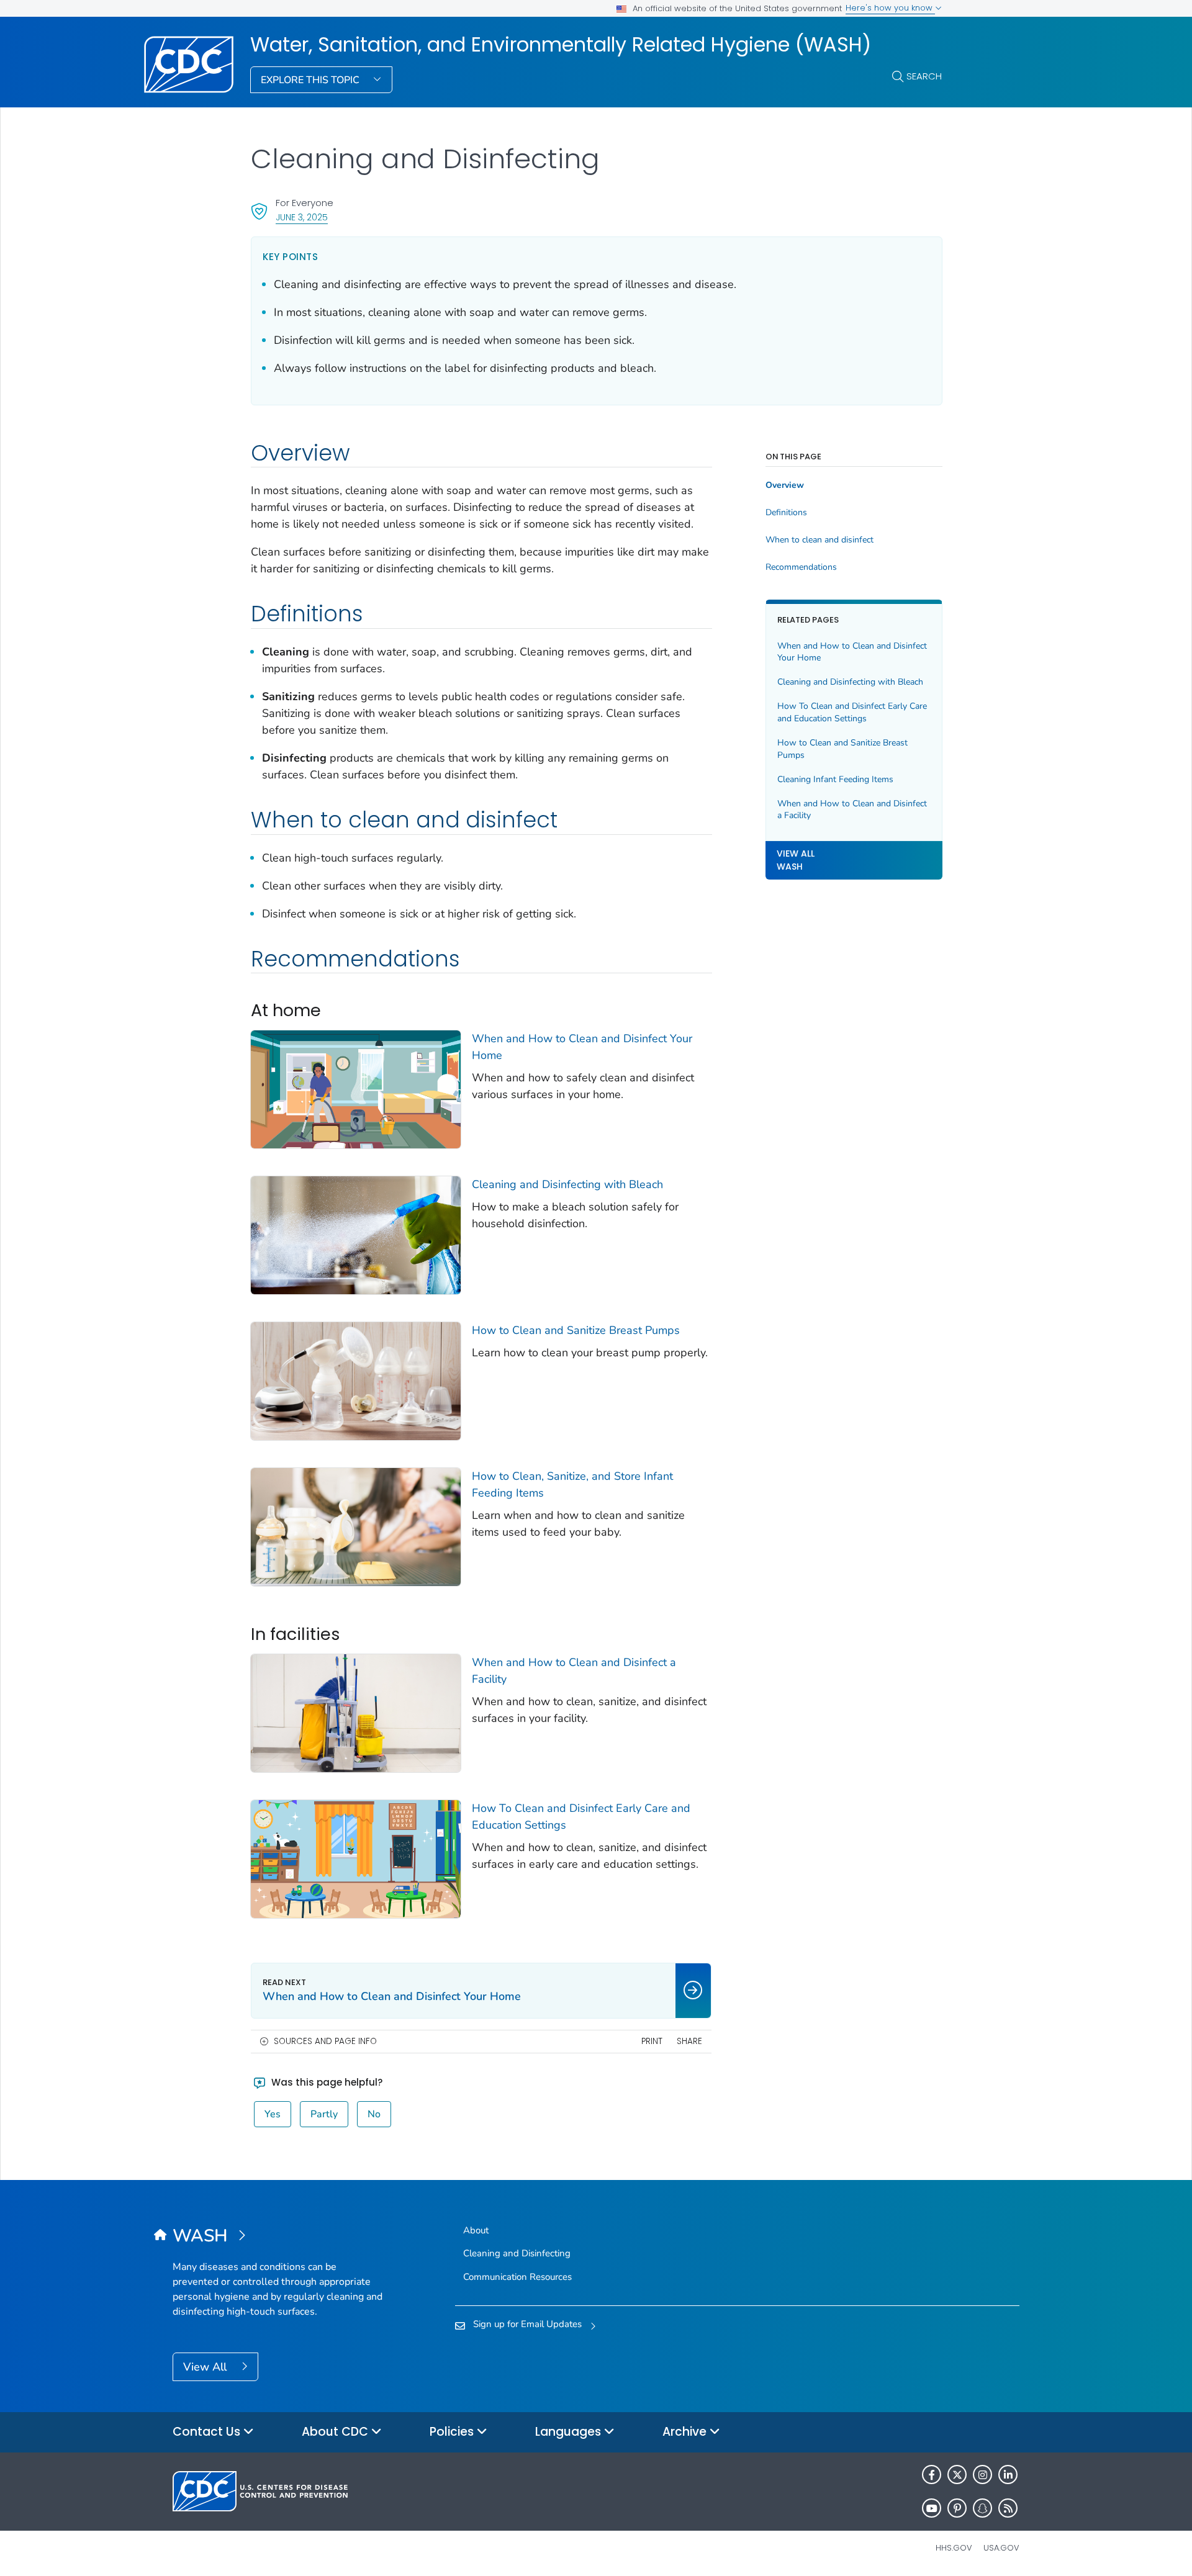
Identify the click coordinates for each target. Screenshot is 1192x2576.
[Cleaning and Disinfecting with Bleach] (356, 1234)
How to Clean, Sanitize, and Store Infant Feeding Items (572, 1484)
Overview (785, 485)
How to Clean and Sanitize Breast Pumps (576, 1330)
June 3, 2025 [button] (302, 217)
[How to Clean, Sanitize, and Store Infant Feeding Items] (356, 1526)
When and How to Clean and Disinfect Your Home (582, 1047)
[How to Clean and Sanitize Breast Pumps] (356, 1380)
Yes (273, 2114)
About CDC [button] (336, 2432)
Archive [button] (686, 2432)
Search (924, 76)
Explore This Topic (311, 80)
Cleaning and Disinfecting (517, 2253)
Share (689, 2041)
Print (652, 2041)
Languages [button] (570, 2432)
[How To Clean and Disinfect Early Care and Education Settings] (356, 1858)
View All (206, 2367)
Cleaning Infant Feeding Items (835, 779)
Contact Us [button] (208, 2432)
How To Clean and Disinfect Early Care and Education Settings (581, 1817)
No (374, 2114)
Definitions (786, 513)
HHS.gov (954, 2548)
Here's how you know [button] (890, 8)
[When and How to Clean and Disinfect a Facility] (356, 1712)
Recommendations (801, 567)
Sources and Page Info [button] (325, 2041)
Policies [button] (453, 2432)
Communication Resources (517, 2277)
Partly (324, 2114)
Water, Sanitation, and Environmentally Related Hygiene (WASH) (561, 45)
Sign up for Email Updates (527, 2324)
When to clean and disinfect (819, 540)
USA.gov (1001, 2548)
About (476, 2230)
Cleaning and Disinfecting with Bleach (567, 1184)
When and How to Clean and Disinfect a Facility (574, 1671)
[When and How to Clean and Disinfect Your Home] (356, 1088)
